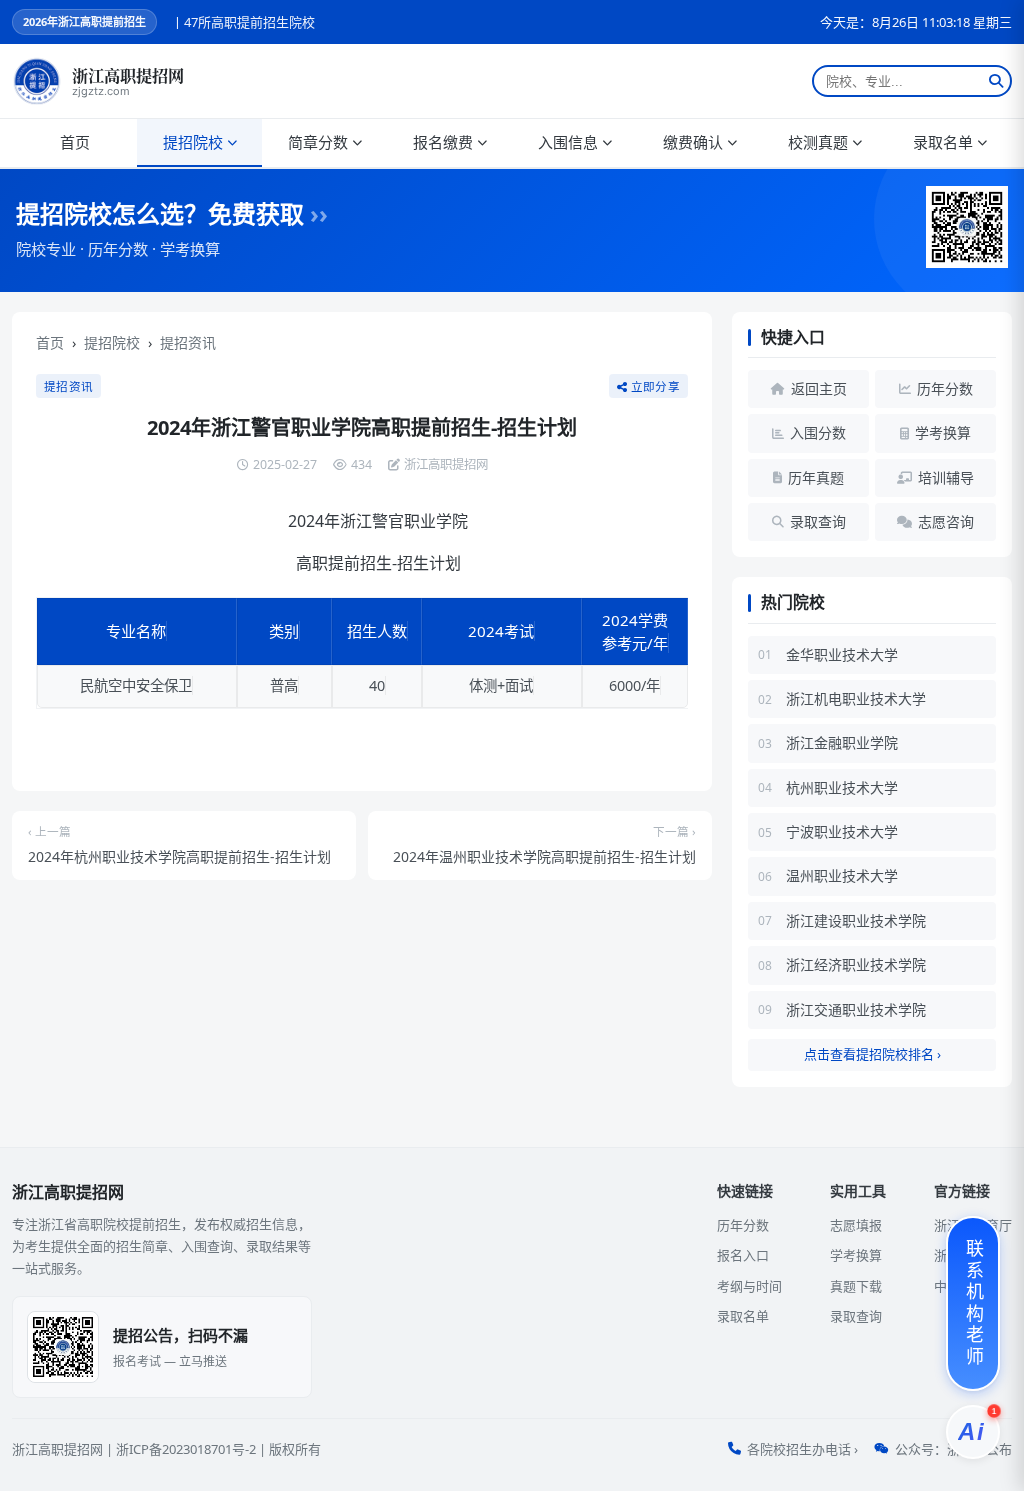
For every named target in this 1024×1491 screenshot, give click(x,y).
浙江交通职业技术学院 (856, 1009)
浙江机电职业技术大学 (856, 698)
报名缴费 (443, 142)
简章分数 (318, 142)
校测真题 (818, 142)
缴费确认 (693, 142)
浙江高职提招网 (57, 1449)
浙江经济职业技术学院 (856, 964)
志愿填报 (856, 1225)
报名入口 (743, 1255)
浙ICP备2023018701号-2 (186, 1449)
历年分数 (743, 1225)
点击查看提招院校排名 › (872, 1054)
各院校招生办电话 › (802, 1449)
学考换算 (856, 1255)
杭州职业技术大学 (842, 787)
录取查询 (856, 1316)
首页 (75, 142)
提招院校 (193, 142)
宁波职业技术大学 (842, 831)
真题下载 (856, 1286)
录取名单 (943, 142)
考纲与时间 (749, 1286)
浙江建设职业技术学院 (856, 920)
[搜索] (996, 81)
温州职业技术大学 (842, 875)
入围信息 (568, 142)
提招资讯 (188, 342)
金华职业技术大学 (842, 654)
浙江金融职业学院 (842, 742)
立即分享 (655, 386)
